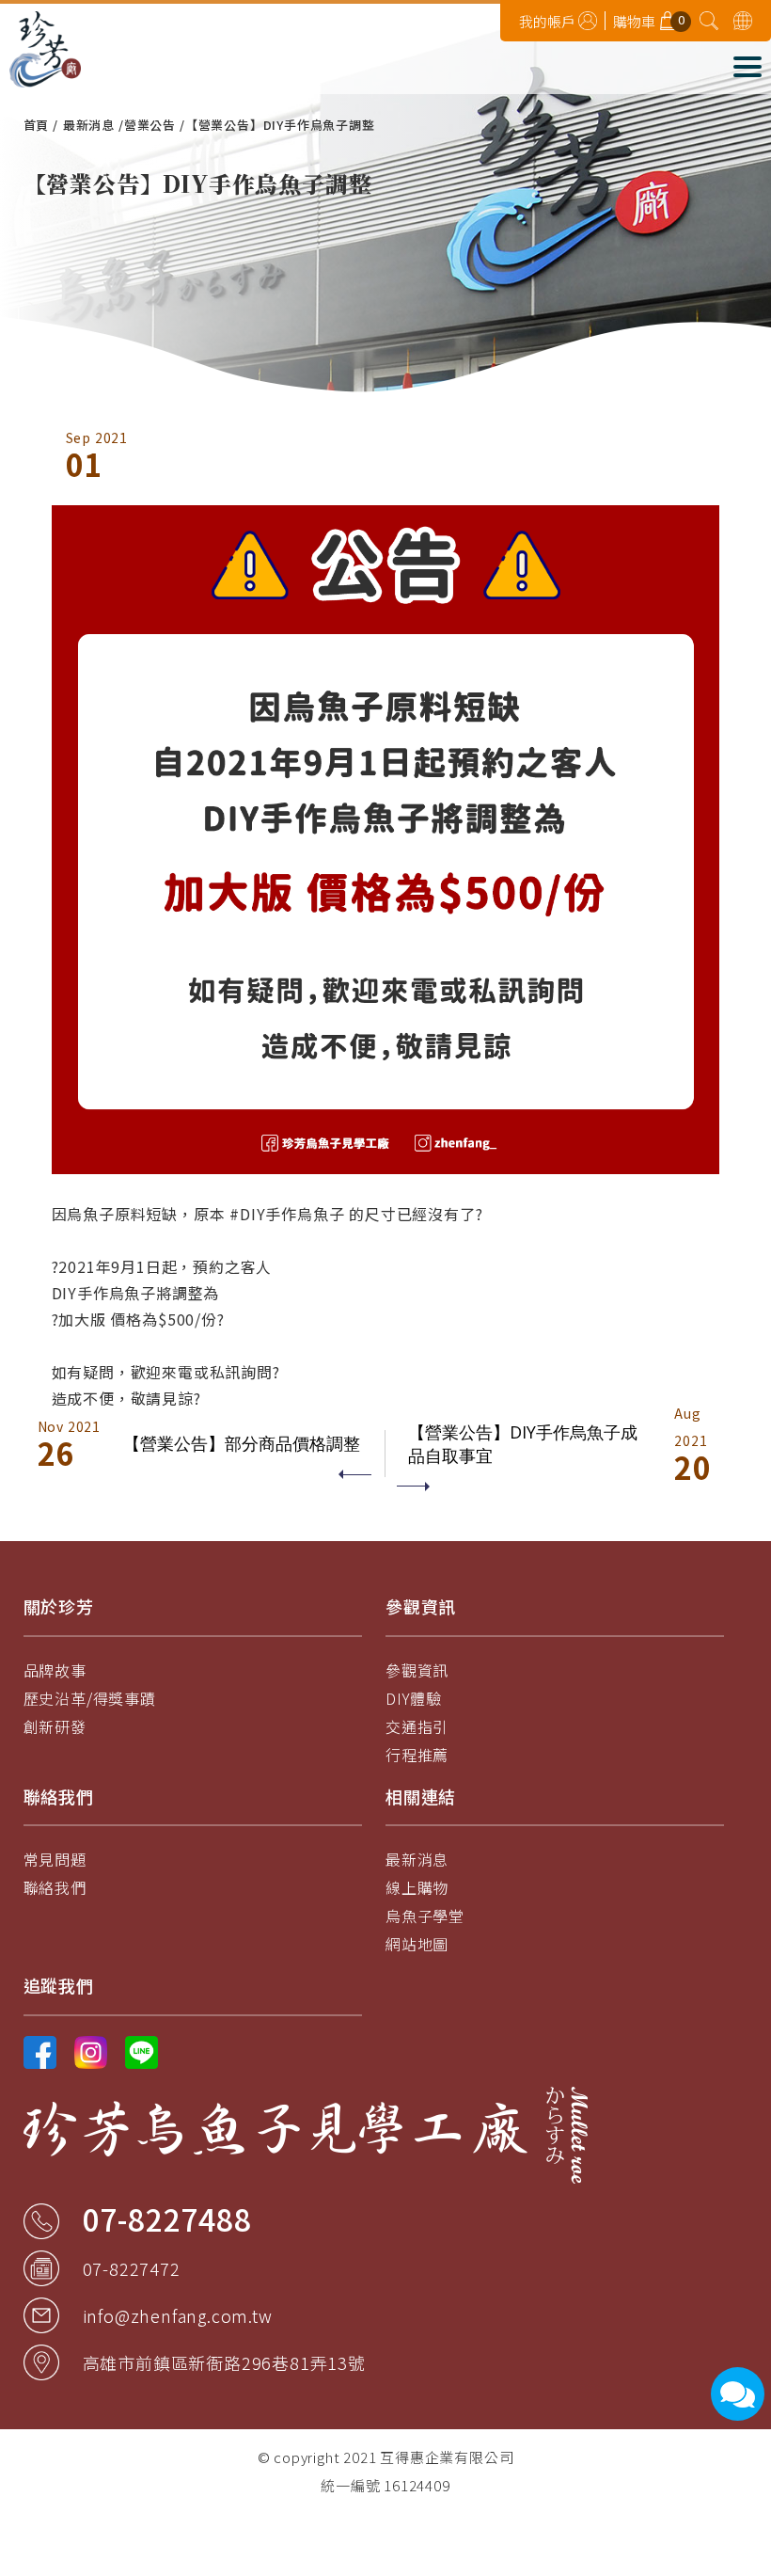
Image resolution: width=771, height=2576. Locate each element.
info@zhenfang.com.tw (178, 2315)
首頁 (37, 125)
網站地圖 (417, 1944)
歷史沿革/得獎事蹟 (90, 1698)
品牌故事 (55, 1670)
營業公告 (150, 125)
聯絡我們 (55, 1887)
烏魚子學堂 (425, 1916)
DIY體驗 (414, 1698)
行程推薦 (417, 1755)
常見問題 (55, 1859)
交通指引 (417, 1726)
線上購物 (417, 1887)
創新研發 (55, 1726)
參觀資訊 (417, 1670)
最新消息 (89, 125)
